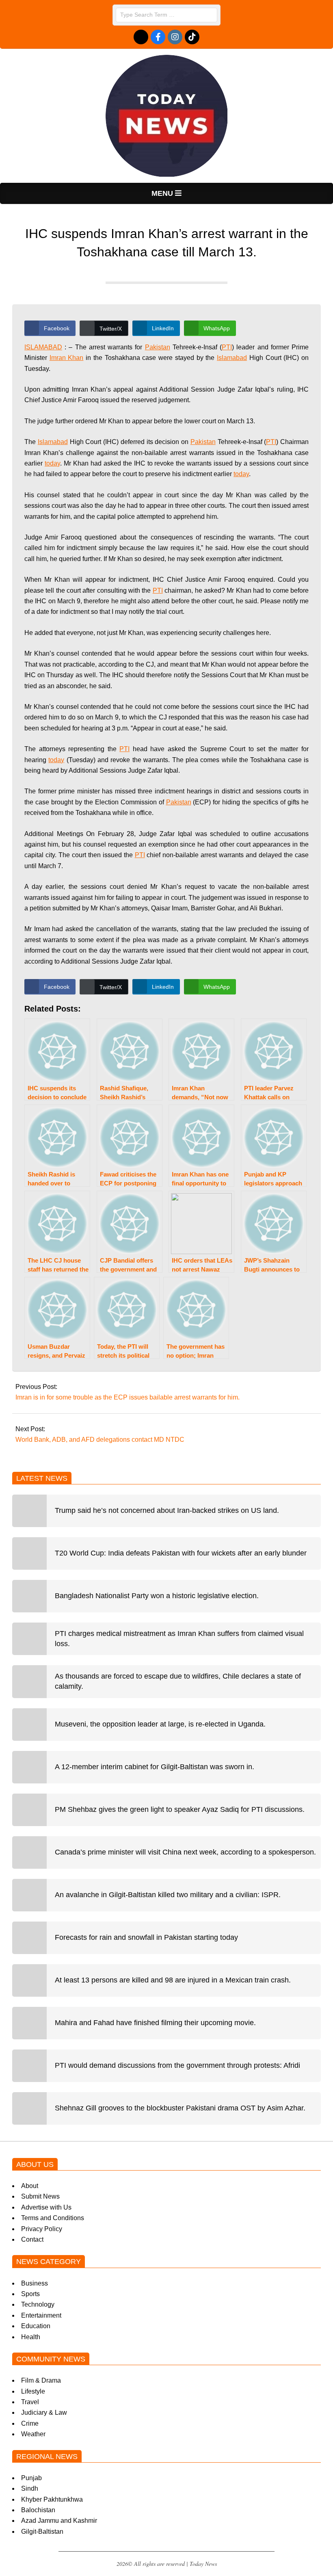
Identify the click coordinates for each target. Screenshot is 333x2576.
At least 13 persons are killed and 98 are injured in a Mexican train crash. (173, 1980)
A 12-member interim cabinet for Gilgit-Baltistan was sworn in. (155, 1767)
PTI (227, 347)
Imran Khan (67, 358)
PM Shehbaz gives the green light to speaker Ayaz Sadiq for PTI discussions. (180, 1809)
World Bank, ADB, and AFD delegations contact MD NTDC (100, 1440)
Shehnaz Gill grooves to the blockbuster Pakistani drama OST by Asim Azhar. (180, 2108)
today (52, 463)
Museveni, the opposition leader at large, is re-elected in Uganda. (160, 1724)
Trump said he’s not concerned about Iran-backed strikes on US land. (167, 1510)
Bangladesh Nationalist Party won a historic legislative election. (157, 1596)
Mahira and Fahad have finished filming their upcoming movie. (155, 2023)
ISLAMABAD (43, 347)
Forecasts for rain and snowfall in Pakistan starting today (146, 1937)
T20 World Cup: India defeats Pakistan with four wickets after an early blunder (181, 1553)
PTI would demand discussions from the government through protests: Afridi (177, 2065)
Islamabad (232, 358)
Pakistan (158, 347)
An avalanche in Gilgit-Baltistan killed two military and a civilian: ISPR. (168, 1895)
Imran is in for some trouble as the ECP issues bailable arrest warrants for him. (128, 1397)
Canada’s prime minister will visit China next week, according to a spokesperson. (185, 1852)
